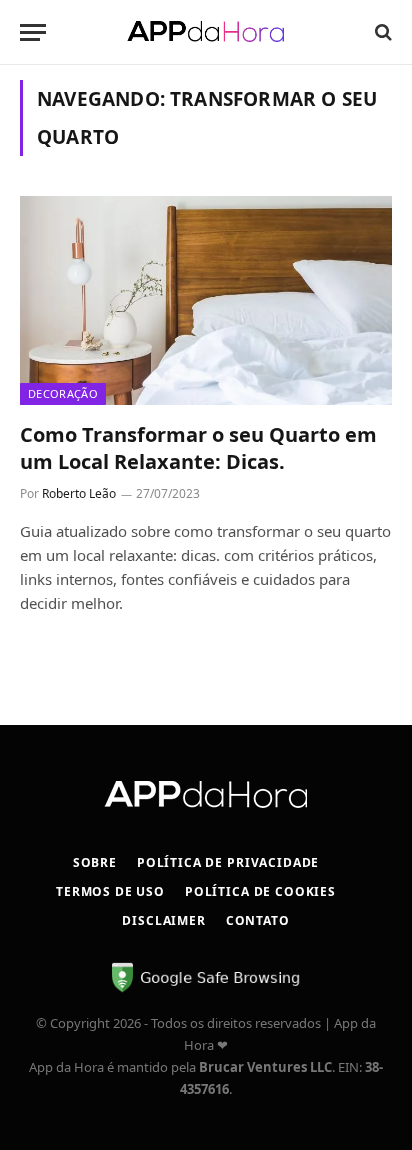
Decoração (63, 393)
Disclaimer (163, 920)
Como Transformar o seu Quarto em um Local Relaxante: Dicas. (198, 448)
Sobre (95, 862)
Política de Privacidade (228, 862)
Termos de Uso (110, 891)
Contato (258, 920)
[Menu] (33, 32)
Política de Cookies (260, 891)
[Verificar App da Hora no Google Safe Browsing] (206, 989)
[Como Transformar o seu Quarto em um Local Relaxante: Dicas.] (206, 300)
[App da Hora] (206, 32)
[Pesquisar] (381, 32)
